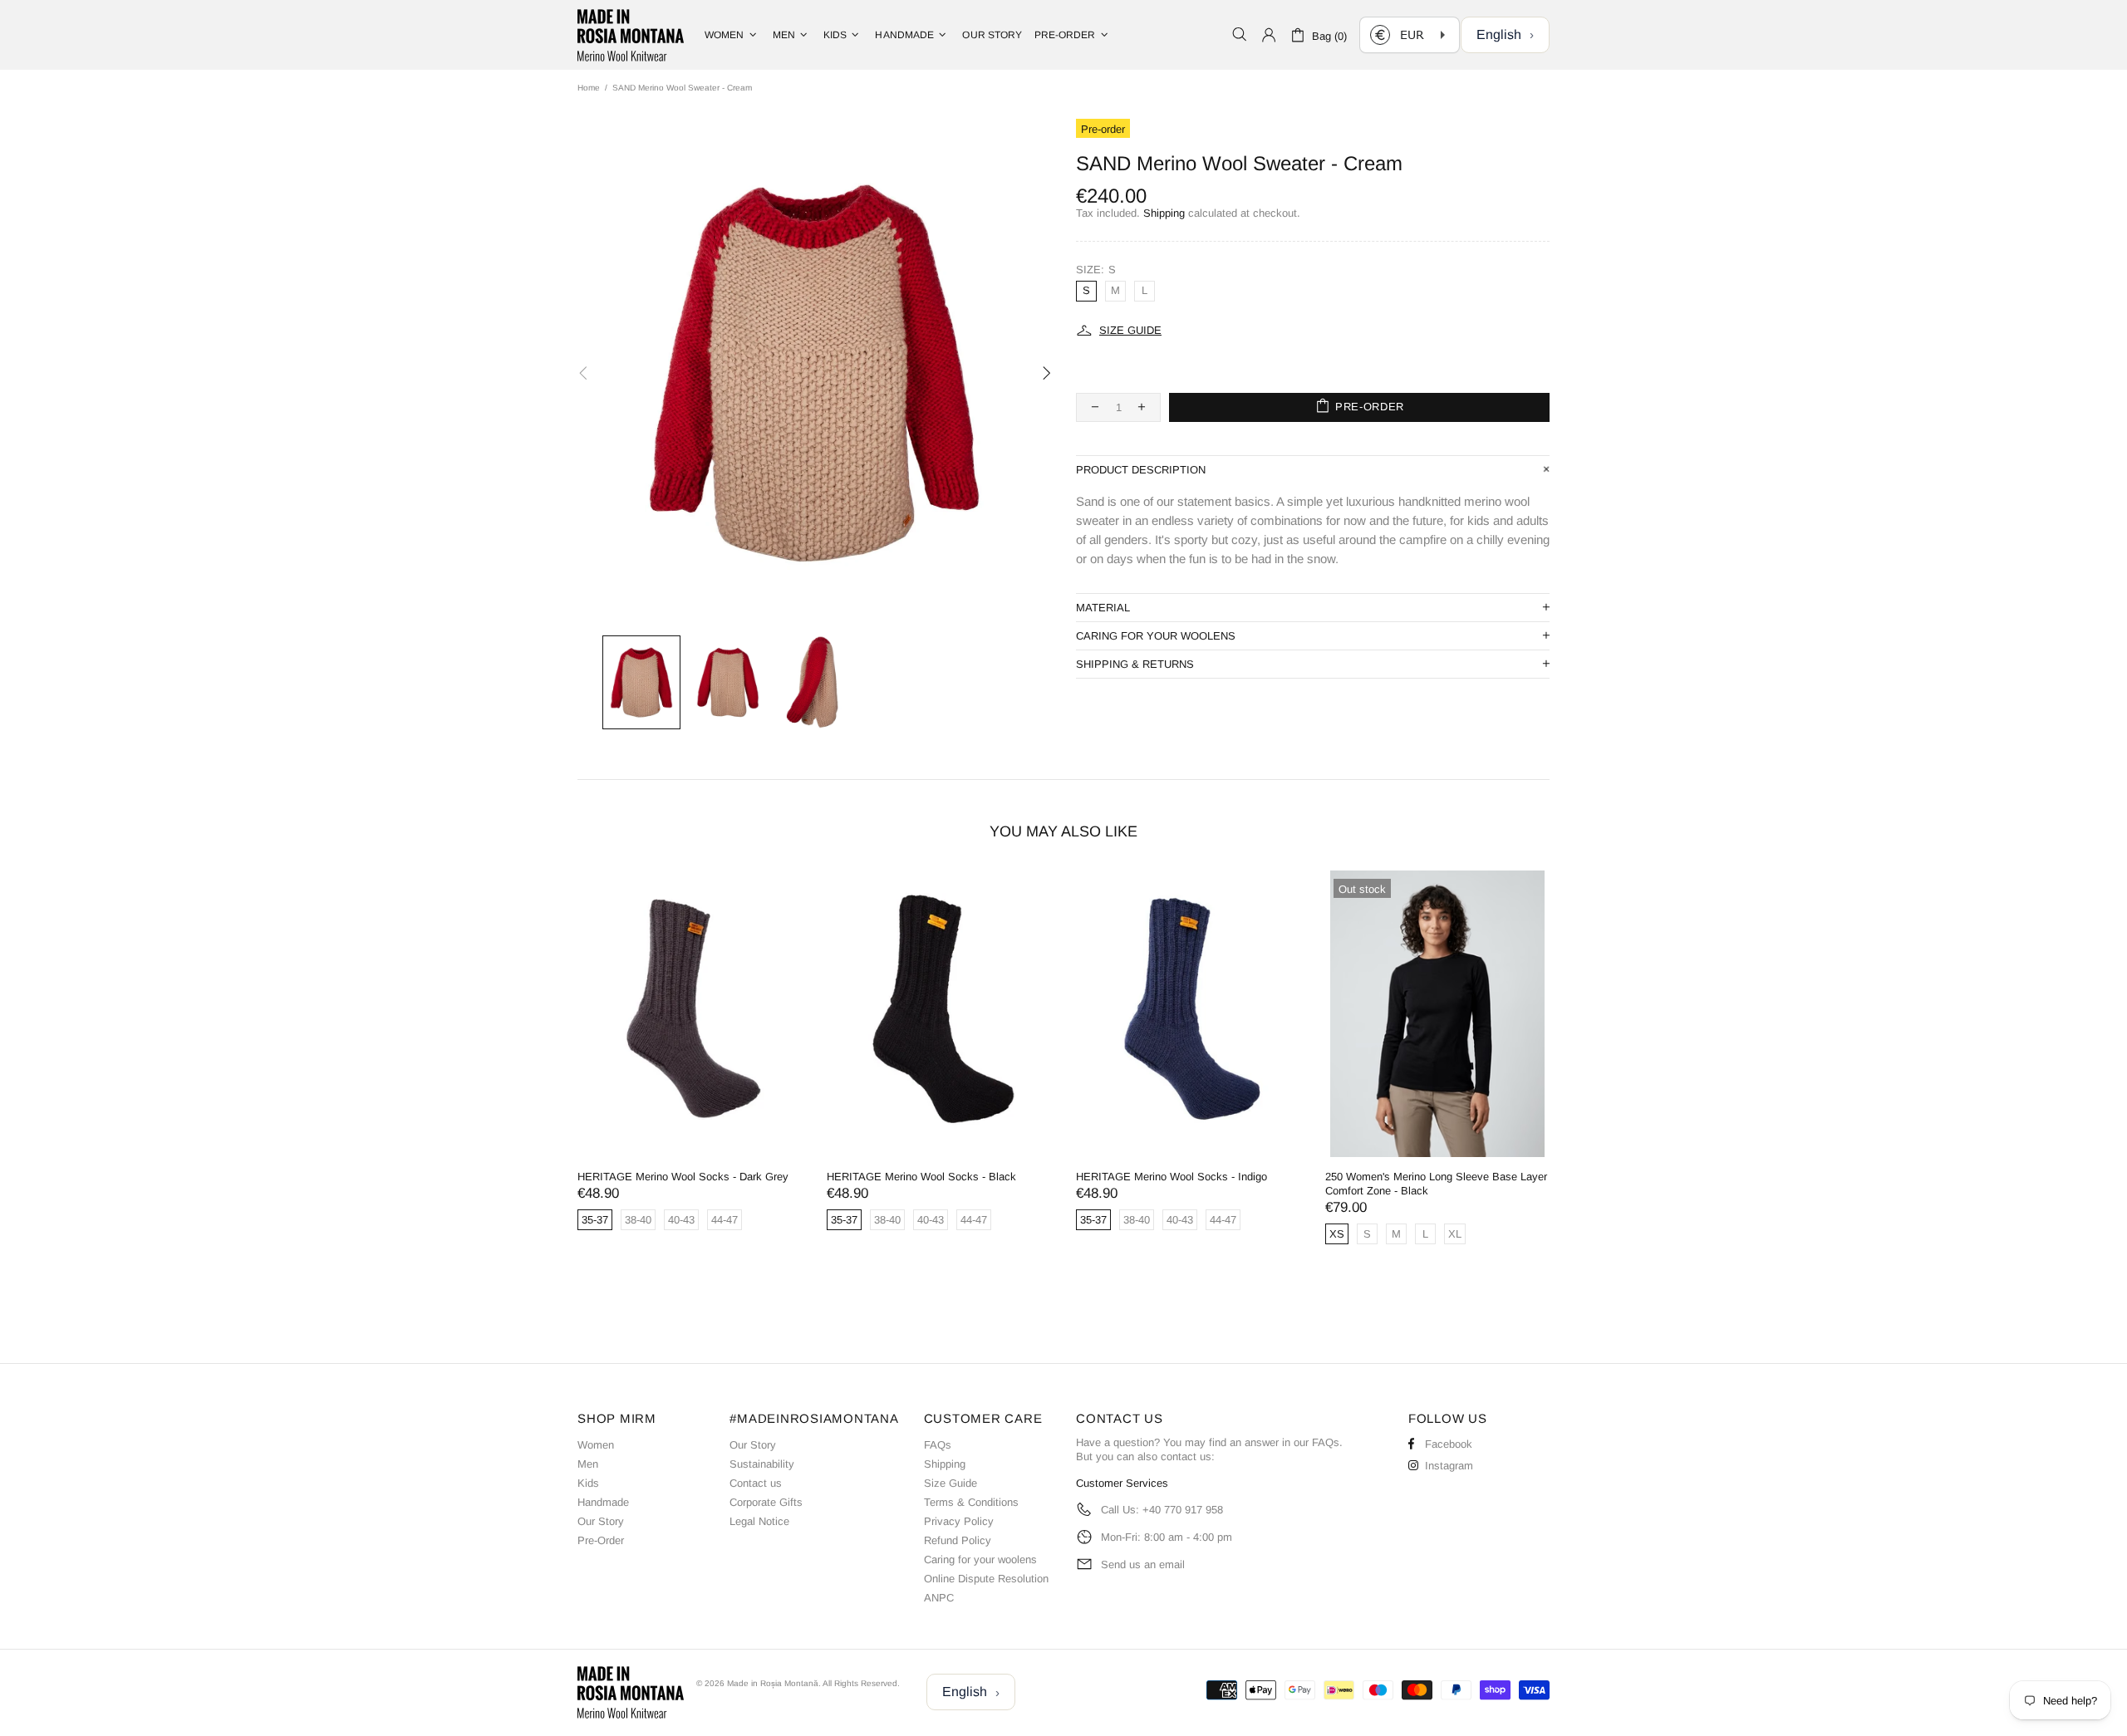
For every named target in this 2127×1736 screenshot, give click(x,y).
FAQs (938, 1445)
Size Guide (951, 1483)
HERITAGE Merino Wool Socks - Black (921, 1177)
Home (589, 88)
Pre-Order (601, 1540)
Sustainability (762, 1464)
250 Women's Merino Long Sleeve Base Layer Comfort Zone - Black (1436, 1184)
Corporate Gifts (766, 1502)
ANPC (939, 1598)
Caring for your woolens (980, 1559)
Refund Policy (958, 1540)
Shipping (1164, 213)
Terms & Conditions (971, 1502)
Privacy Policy (959, 1521)
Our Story (601, 1521)
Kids (588, 1483)
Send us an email (1143, 1564)
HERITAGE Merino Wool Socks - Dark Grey (683, 1177)
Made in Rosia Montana (631, 35)
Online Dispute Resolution (986, 1579)
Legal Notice (759, 1521)
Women (596, 1445)
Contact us (756, 1483)
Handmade (603, 1502)
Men (588, 1464)
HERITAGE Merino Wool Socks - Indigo (1172, 1177)
